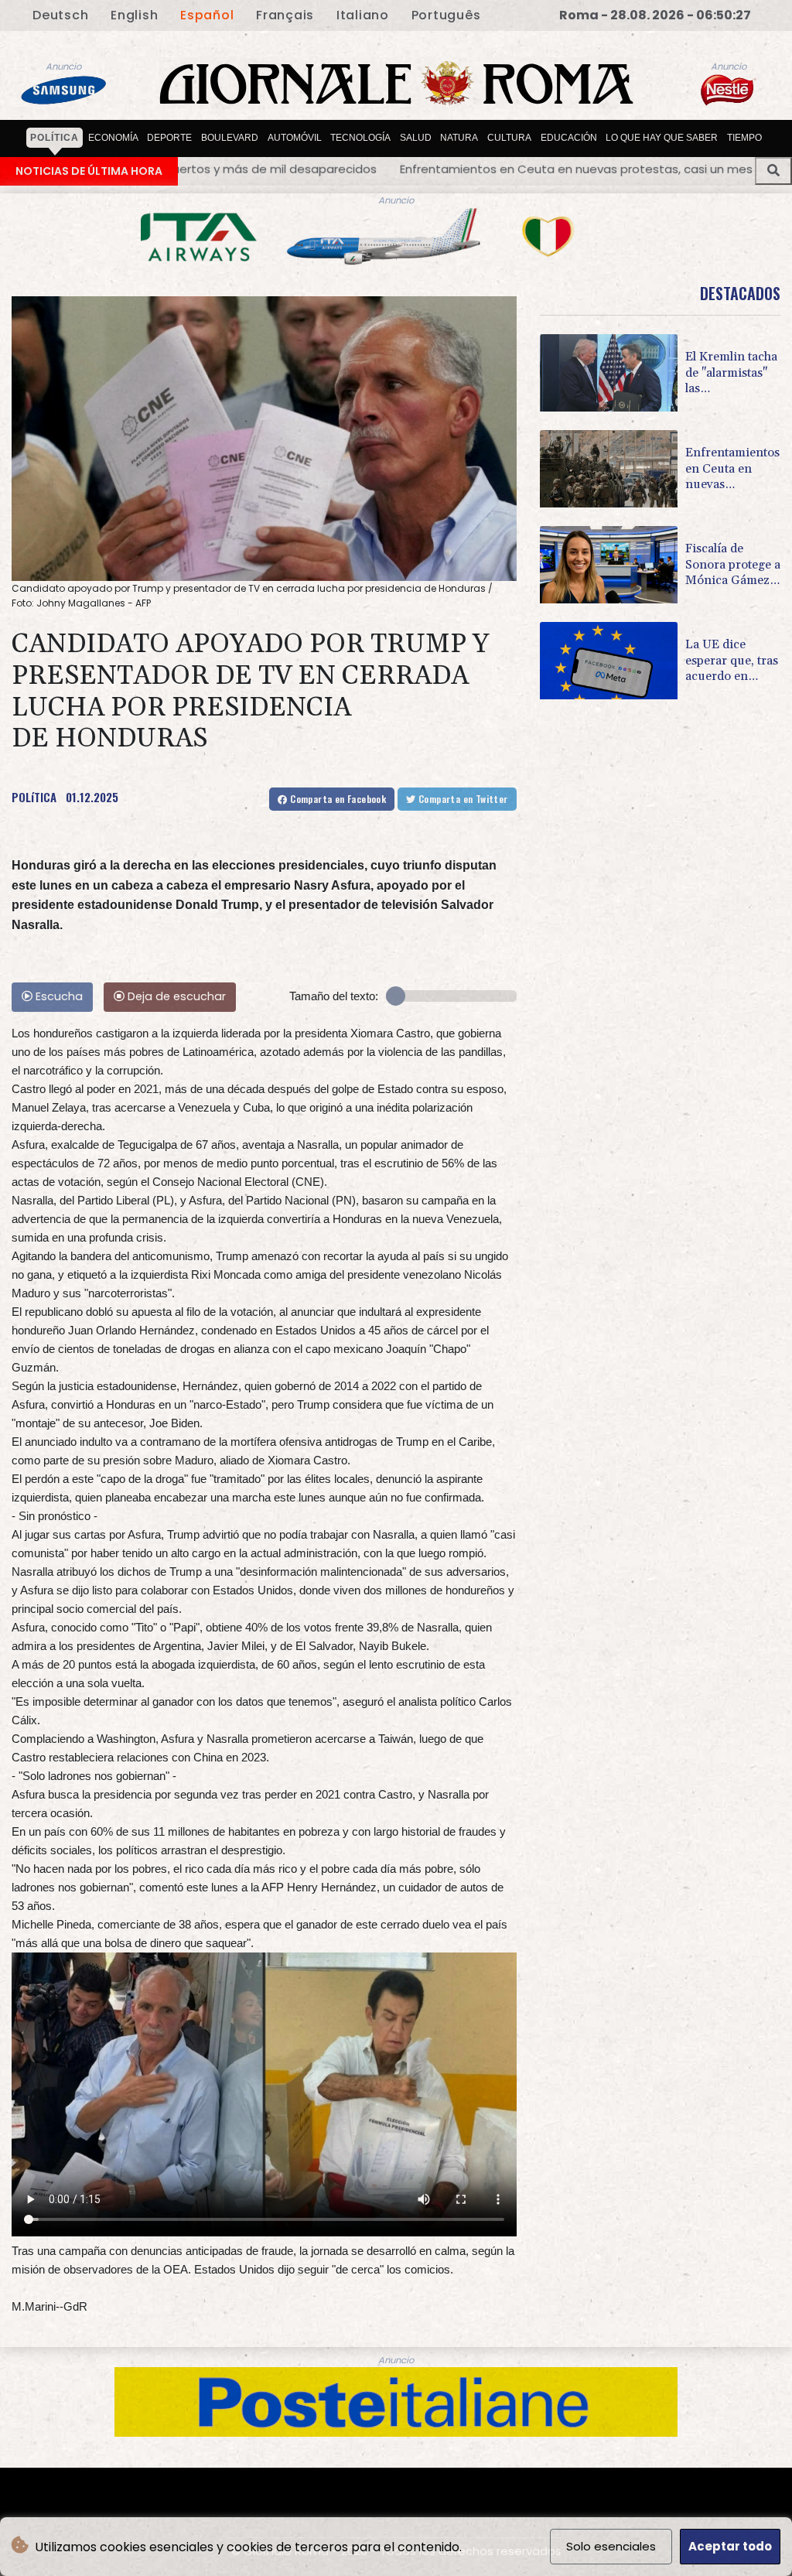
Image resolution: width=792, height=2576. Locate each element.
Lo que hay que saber (662, 138)
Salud (416, 138)
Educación (569, 138)
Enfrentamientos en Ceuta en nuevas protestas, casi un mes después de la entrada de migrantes (309, 169)
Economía (113, 138)
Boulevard (230, 138)
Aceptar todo (730, 2546)
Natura (459, 138)
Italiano (363, 15)
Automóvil (295, 138)
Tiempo (744, 138)
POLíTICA (34, 797)
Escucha (58, 996)
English (134, 15)
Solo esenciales (611, 2546)
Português (446, 15)
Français (285, 15)
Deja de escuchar (175, 996)
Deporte (169, 138)
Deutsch (60, 15)
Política (55, 138)
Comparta (337, 799)
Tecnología (360, 138)
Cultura (509, 138)
